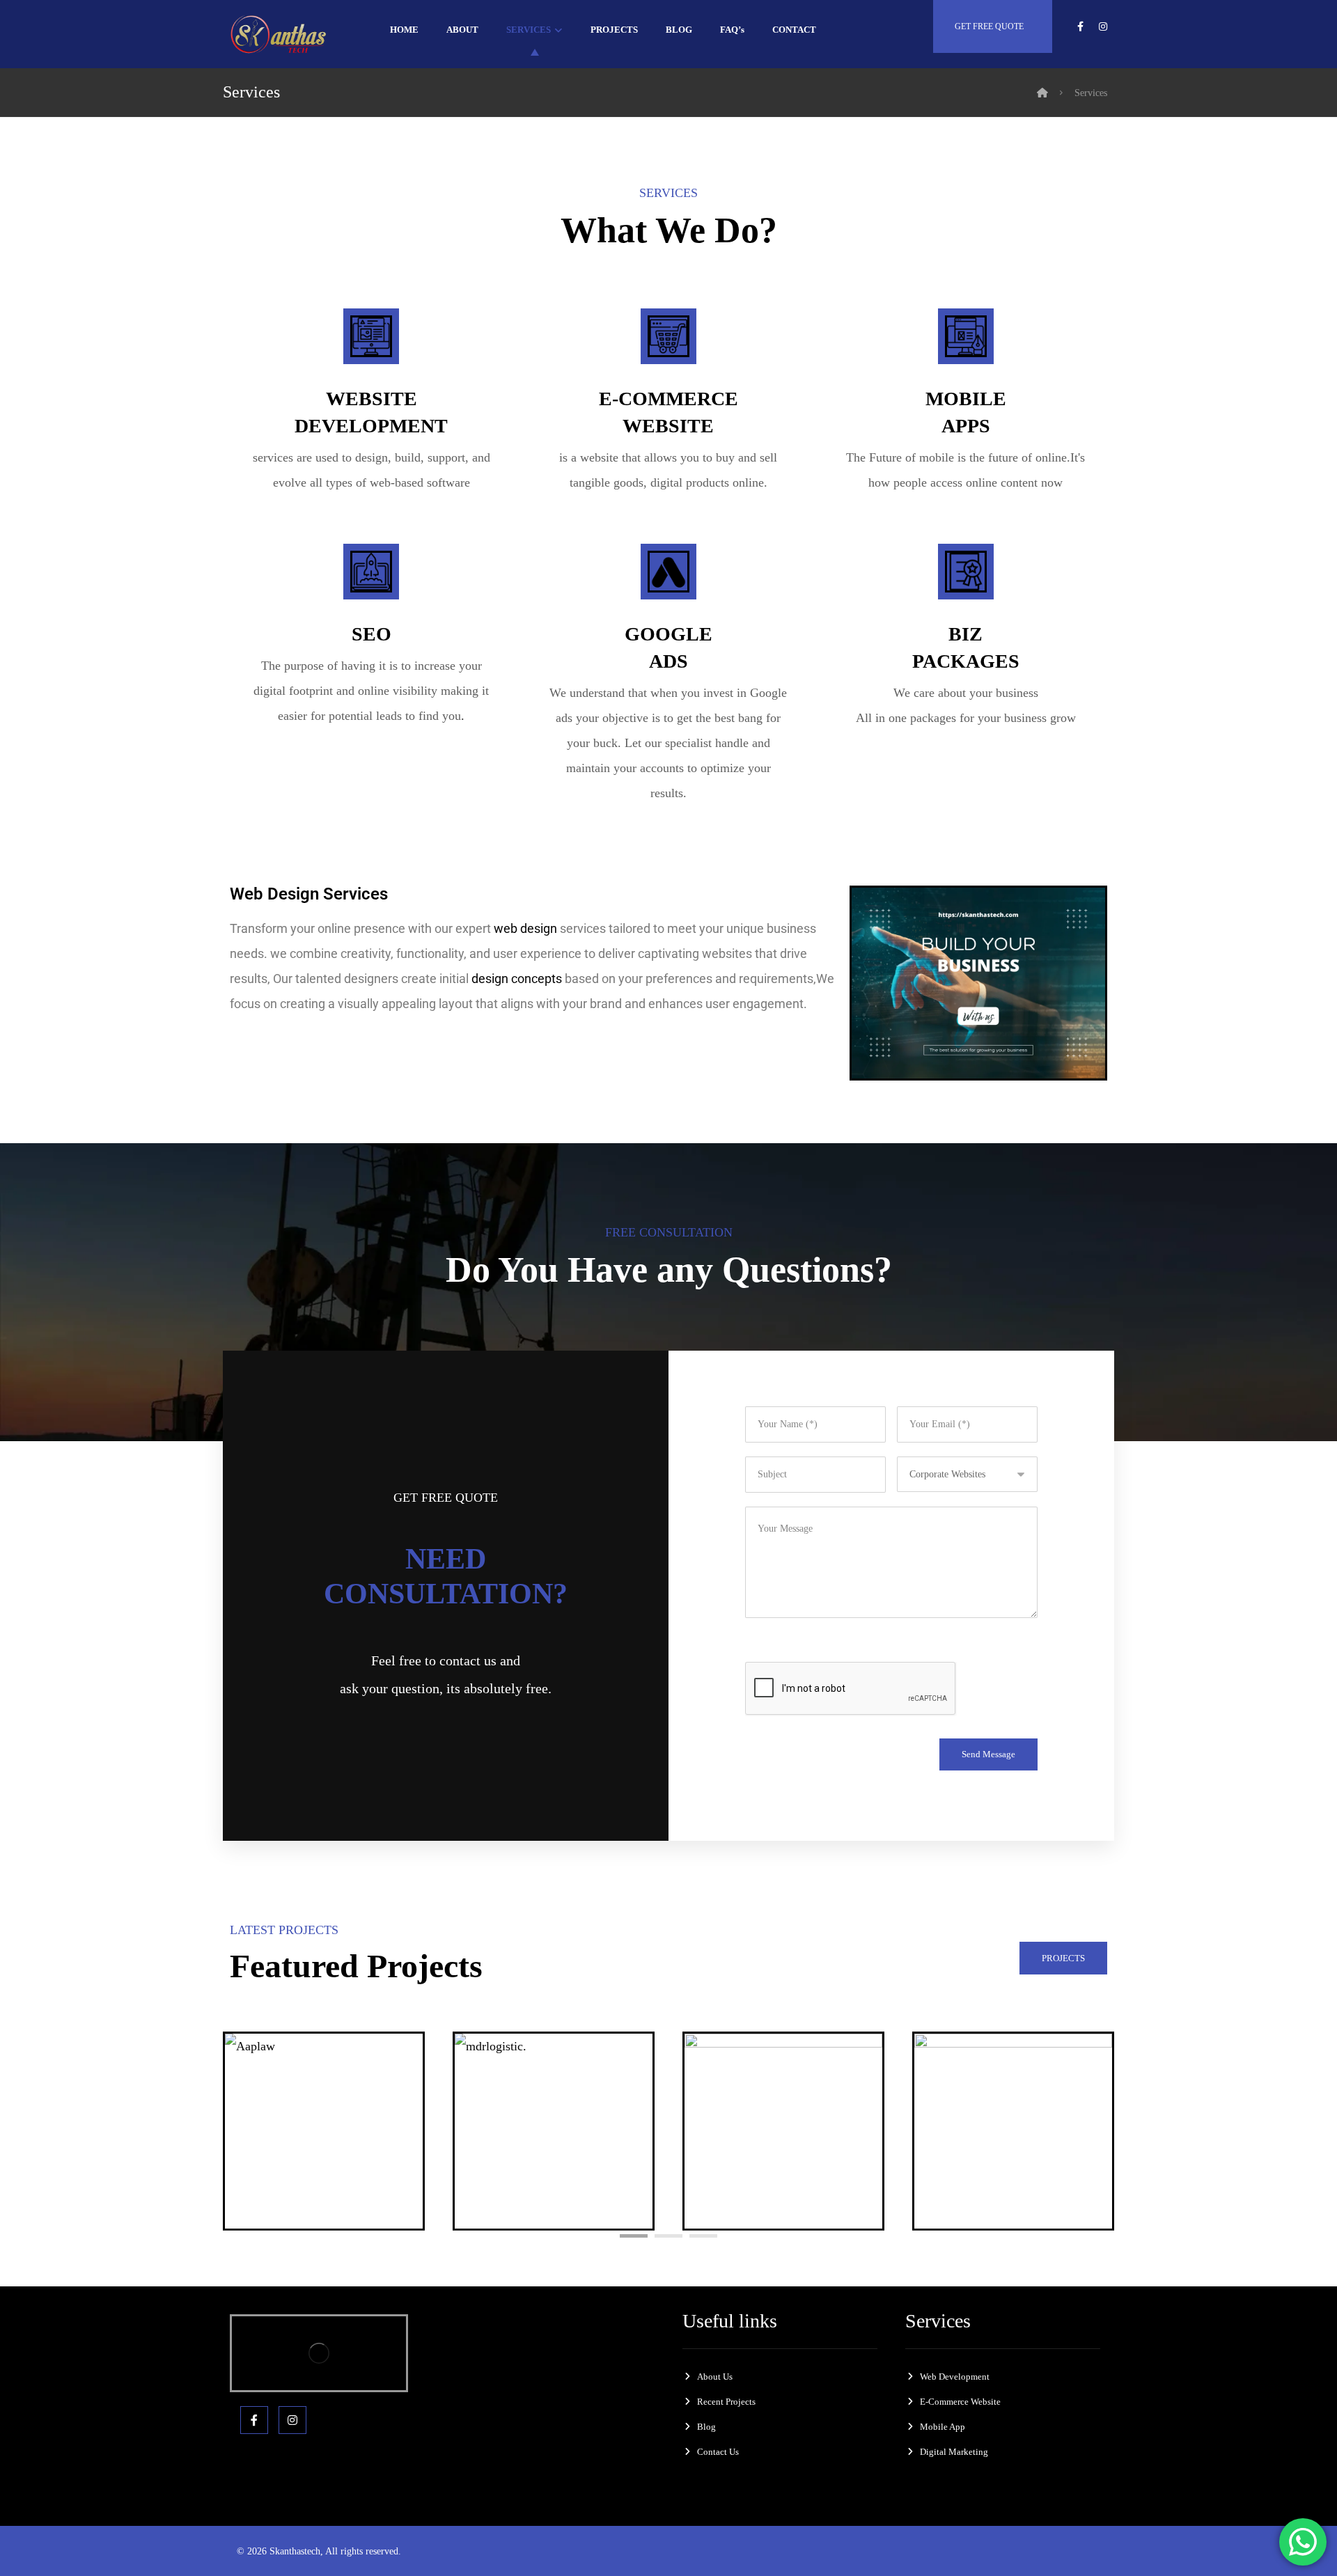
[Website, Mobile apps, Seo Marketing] (282, 34)
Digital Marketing (954, 2452)
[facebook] (1081, 26)
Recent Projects (726, 2402)
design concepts (517, 979)
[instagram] (1103, 26)
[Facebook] (254, 2420)
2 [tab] (668, 2236)
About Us (715, 2377)
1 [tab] (634, 2236)
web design (525, 928)
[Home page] (1042, 93)
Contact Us (718, 2452)
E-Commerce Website (960, 2402)
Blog (706, 2427)
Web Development (955, 2377)
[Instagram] (292, 2420)
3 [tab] (703, 2236)
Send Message (988, 1754)
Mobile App (943, 2427)
